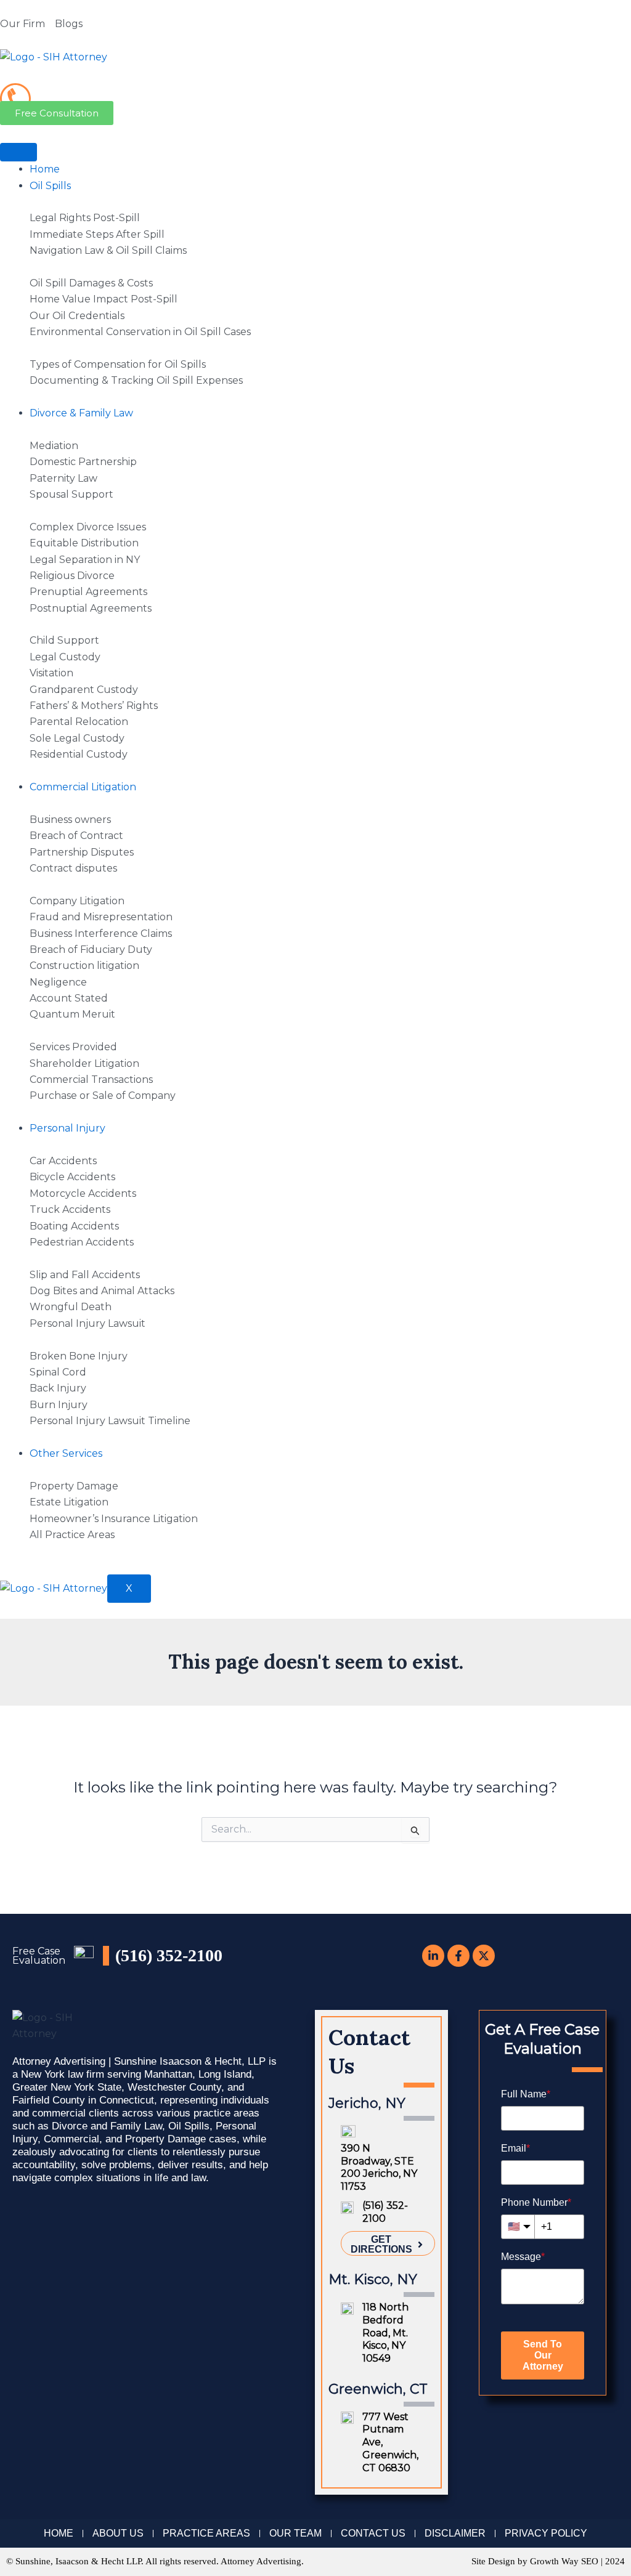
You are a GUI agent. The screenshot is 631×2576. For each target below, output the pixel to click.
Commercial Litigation (83, 787)
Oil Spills (50, 186)
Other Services (66, 1453)
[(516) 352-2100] (15, 99)
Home (45, 169)
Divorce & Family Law (81, 413)
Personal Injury (67, 1128)
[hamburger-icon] (18, 152)
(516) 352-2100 (87, 91)
